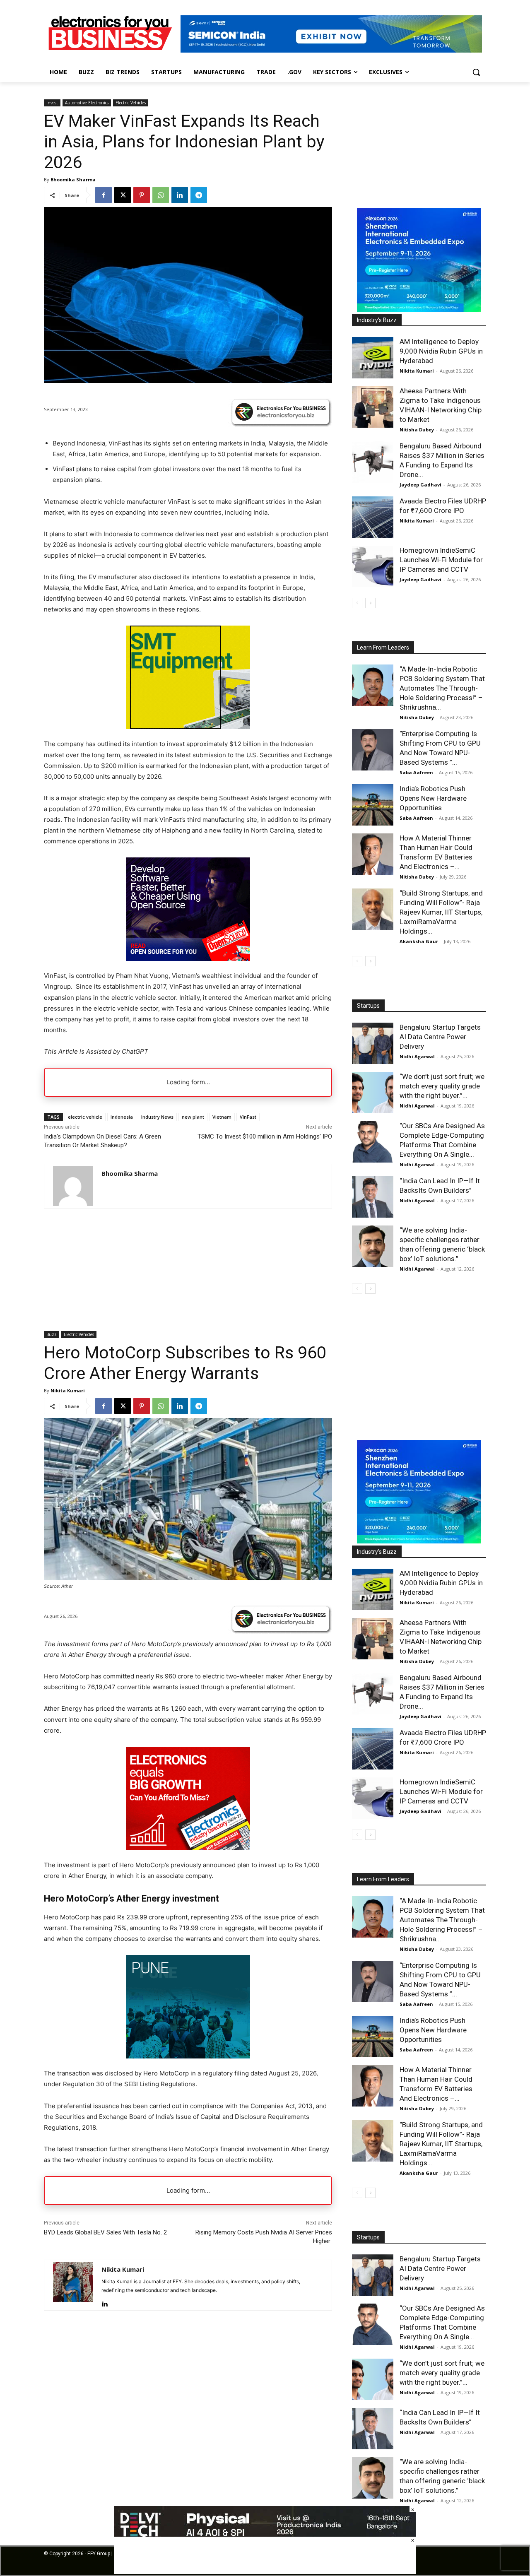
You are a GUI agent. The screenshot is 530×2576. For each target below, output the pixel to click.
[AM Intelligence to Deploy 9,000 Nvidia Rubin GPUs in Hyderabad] (373, 358)
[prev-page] (357, 603)
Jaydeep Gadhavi (420, 485)
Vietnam (222, 1117)
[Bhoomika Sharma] (73, 1186)
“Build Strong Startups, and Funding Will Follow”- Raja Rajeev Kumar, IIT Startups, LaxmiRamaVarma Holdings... (441, 912)
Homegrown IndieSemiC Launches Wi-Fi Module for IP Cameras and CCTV (441, 560)
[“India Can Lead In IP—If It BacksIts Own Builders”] (373, 1197)
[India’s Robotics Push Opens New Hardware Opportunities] (373, 805)
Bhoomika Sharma (73, 179)
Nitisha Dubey (417, 430)
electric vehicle (85, 1117)
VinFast (248, 1117)
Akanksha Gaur (419, 941)
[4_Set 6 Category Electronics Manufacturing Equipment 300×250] (188, 727)
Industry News (157, 1117)
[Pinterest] (142, 195)
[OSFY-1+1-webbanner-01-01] (188, 959)
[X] (123, 195)
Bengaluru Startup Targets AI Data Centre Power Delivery (440, 1037)
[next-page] (370, 603)
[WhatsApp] (161, 195)
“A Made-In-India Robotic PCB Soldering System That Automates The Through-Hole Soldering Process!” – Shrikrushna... (442, 688)
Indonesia (122, 1117)
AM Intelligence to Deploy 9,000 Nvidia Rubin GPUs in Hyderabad (441, 351)
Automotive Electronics (87, 103)
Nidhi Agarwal (417, 1056)
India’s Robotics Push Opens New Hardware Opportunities (433, 798)
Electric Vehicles (131, 103)
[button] (476, 72)
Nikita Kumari (417, 371)
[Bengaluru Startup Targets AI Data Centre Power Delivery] (373, 1043)
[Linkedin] (180, 195)
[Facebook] (104, 195)
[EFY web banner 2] (331, 50)
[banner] (419, 309)
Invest (52, 103)
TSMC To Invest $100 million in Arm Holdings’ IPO (265, 1136)
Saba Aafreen (416, 772)
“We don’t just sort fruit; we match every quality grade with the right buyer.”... (442, 1086)
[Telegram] (199, 195)
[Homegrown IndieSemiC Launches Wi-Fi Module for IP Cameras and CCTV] (373, 566)
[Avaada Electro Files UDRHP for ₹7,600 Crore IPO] (373, 517)
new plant (193, 1117)
